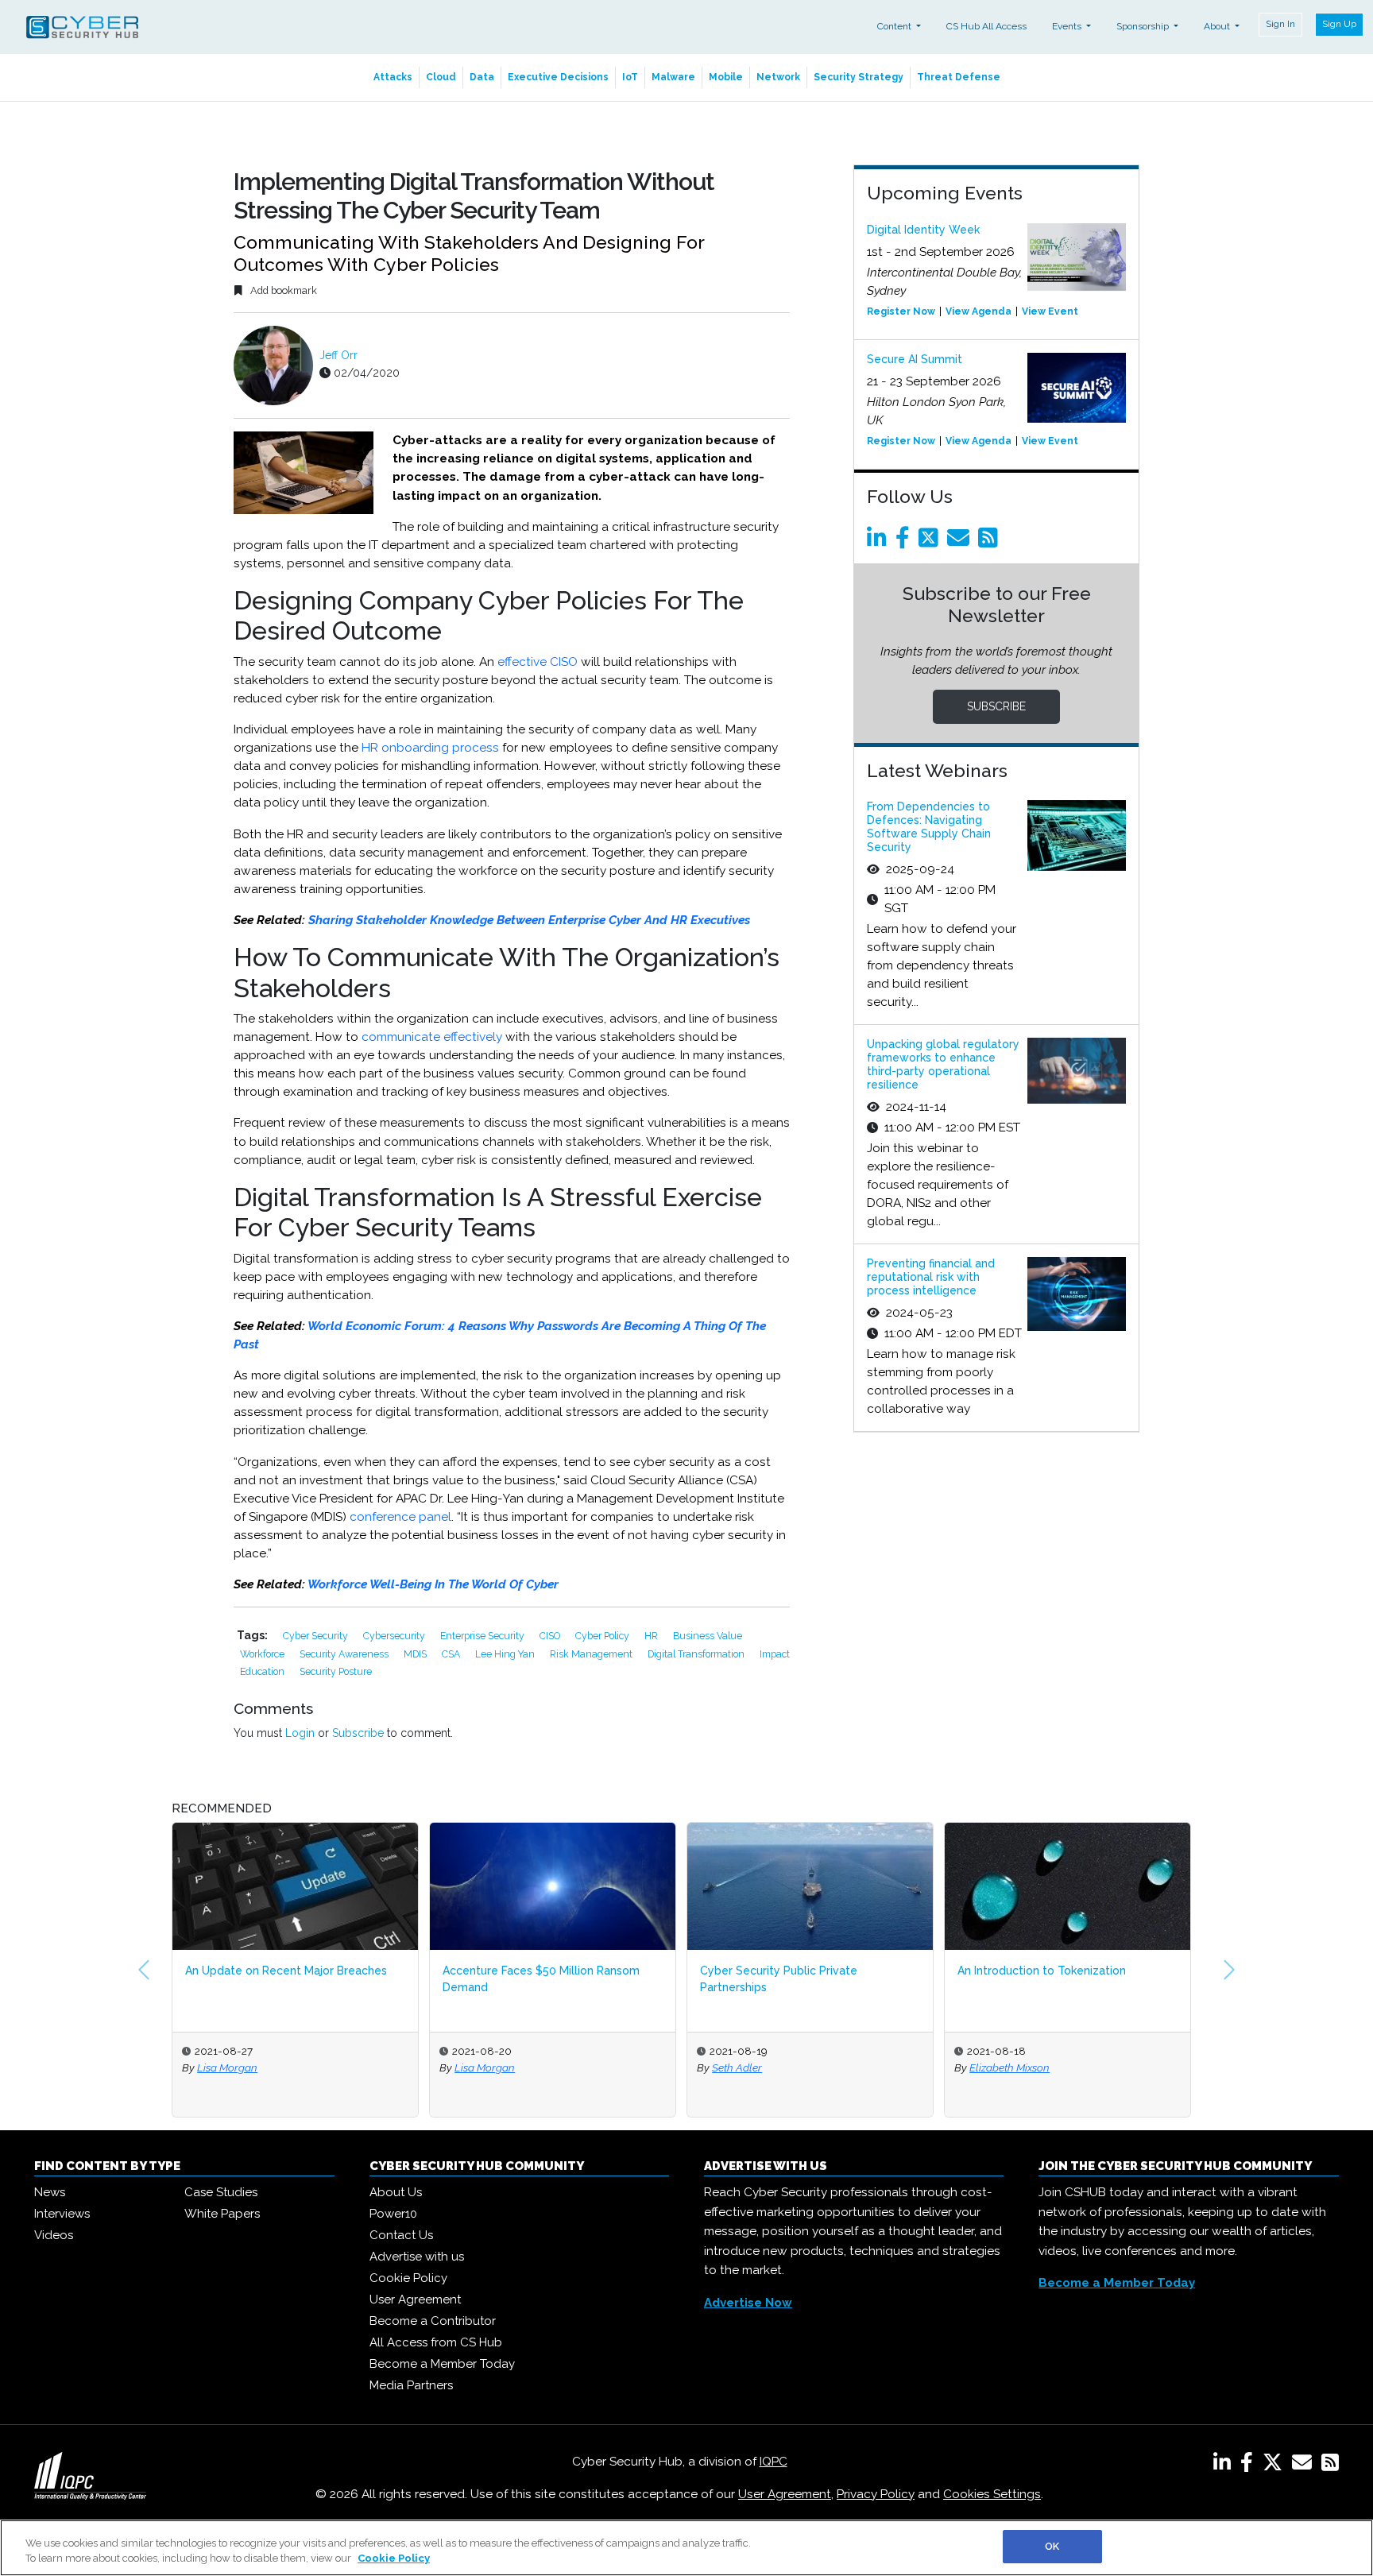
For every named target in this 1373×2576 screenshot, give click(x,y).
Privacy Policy (876, 2494)
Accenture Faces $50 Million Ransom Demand (541, 1979)
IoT (630, 77)
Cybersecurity (395, 1636)
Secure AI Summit (915, 359)
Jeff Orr (338, 355)
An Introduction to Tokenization (1042, 1971)
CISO (551, 1636)
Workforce (263, 1654)
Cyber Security (317, 1636)
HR (652, 1636)
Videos (54, 2235)
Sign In (1280, 24)
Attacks (393, 77)
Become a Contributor (433, 2321)
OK (1052, 2546)
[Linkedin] (880, 542)
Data (482, 77)
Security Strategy (859, 77)
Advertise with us (417, 2257)
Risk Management (592, 1654)
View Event (1050, 311)
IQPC (774, 2462)
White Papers (222, 2214)
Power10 (393, 2214)
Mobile (726, 77)
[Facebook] (905, 542)
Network (778, 77)
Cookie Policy (408, 2278)
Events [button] (1068, 26)
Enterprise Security (483, 1636)
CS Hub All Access (986, 26)
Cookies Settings (992, 2494)
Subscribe (358, 1733)
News (50, 2192)
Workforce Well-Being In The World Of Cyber (433, 1584)
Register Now (901, 311)
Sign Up (1339, 24)
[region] (686, 2548)
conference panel (400, 1517)
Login (300, 1733)
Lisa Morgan (227, 2067)
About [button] (1218, 26)
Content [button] (895, 26)
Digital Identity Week (923, 230)
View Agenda (979, 311)
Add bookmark (282, 290)
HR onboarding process (430, 748)
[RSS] (1330, 2466)
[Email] (961, 542)
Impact (775, 1654)
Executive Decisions (558, 77)
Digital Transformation (697, 1654)
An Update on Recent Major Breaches (286, 1971)
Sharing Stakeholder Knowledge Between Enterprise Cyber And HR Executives (529, 920)
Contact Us (401, 2235)
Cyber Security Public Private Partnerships (779, 1979)
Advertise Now (748, 2303)
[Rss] (991, 542)
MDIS (416, 1654)
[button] (144, 1970)
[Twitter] (931, 542)
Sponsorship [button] (1144, 26)
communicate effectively (432, 1037)
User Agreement (415, 2299)
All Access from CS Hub (436, 2342)
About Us (396, 2192)
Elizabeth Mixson (1009, 2067)
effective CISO (538, 662)
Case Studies (221, 2192)
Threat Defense (959, 77)
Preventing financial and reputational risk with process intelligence (931, 1277)
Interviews (62, 2214)
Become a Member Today (442, 2364)
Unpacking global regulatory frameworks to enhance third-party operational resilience (943, 1064)
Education (263, 1671)
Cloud (441, 77)
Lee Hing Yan (506, 1654)
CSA (452, 1654)
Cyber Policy (603, 1636)
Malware (673, 77)
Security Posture (336, 1671)
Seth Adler (737, 2067)
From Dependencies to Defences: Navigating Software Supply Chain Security (929, 826)
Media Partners (411, 2385)
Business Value (708, 1636)
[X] (1276, 2466)
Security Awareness (345, 1654)
